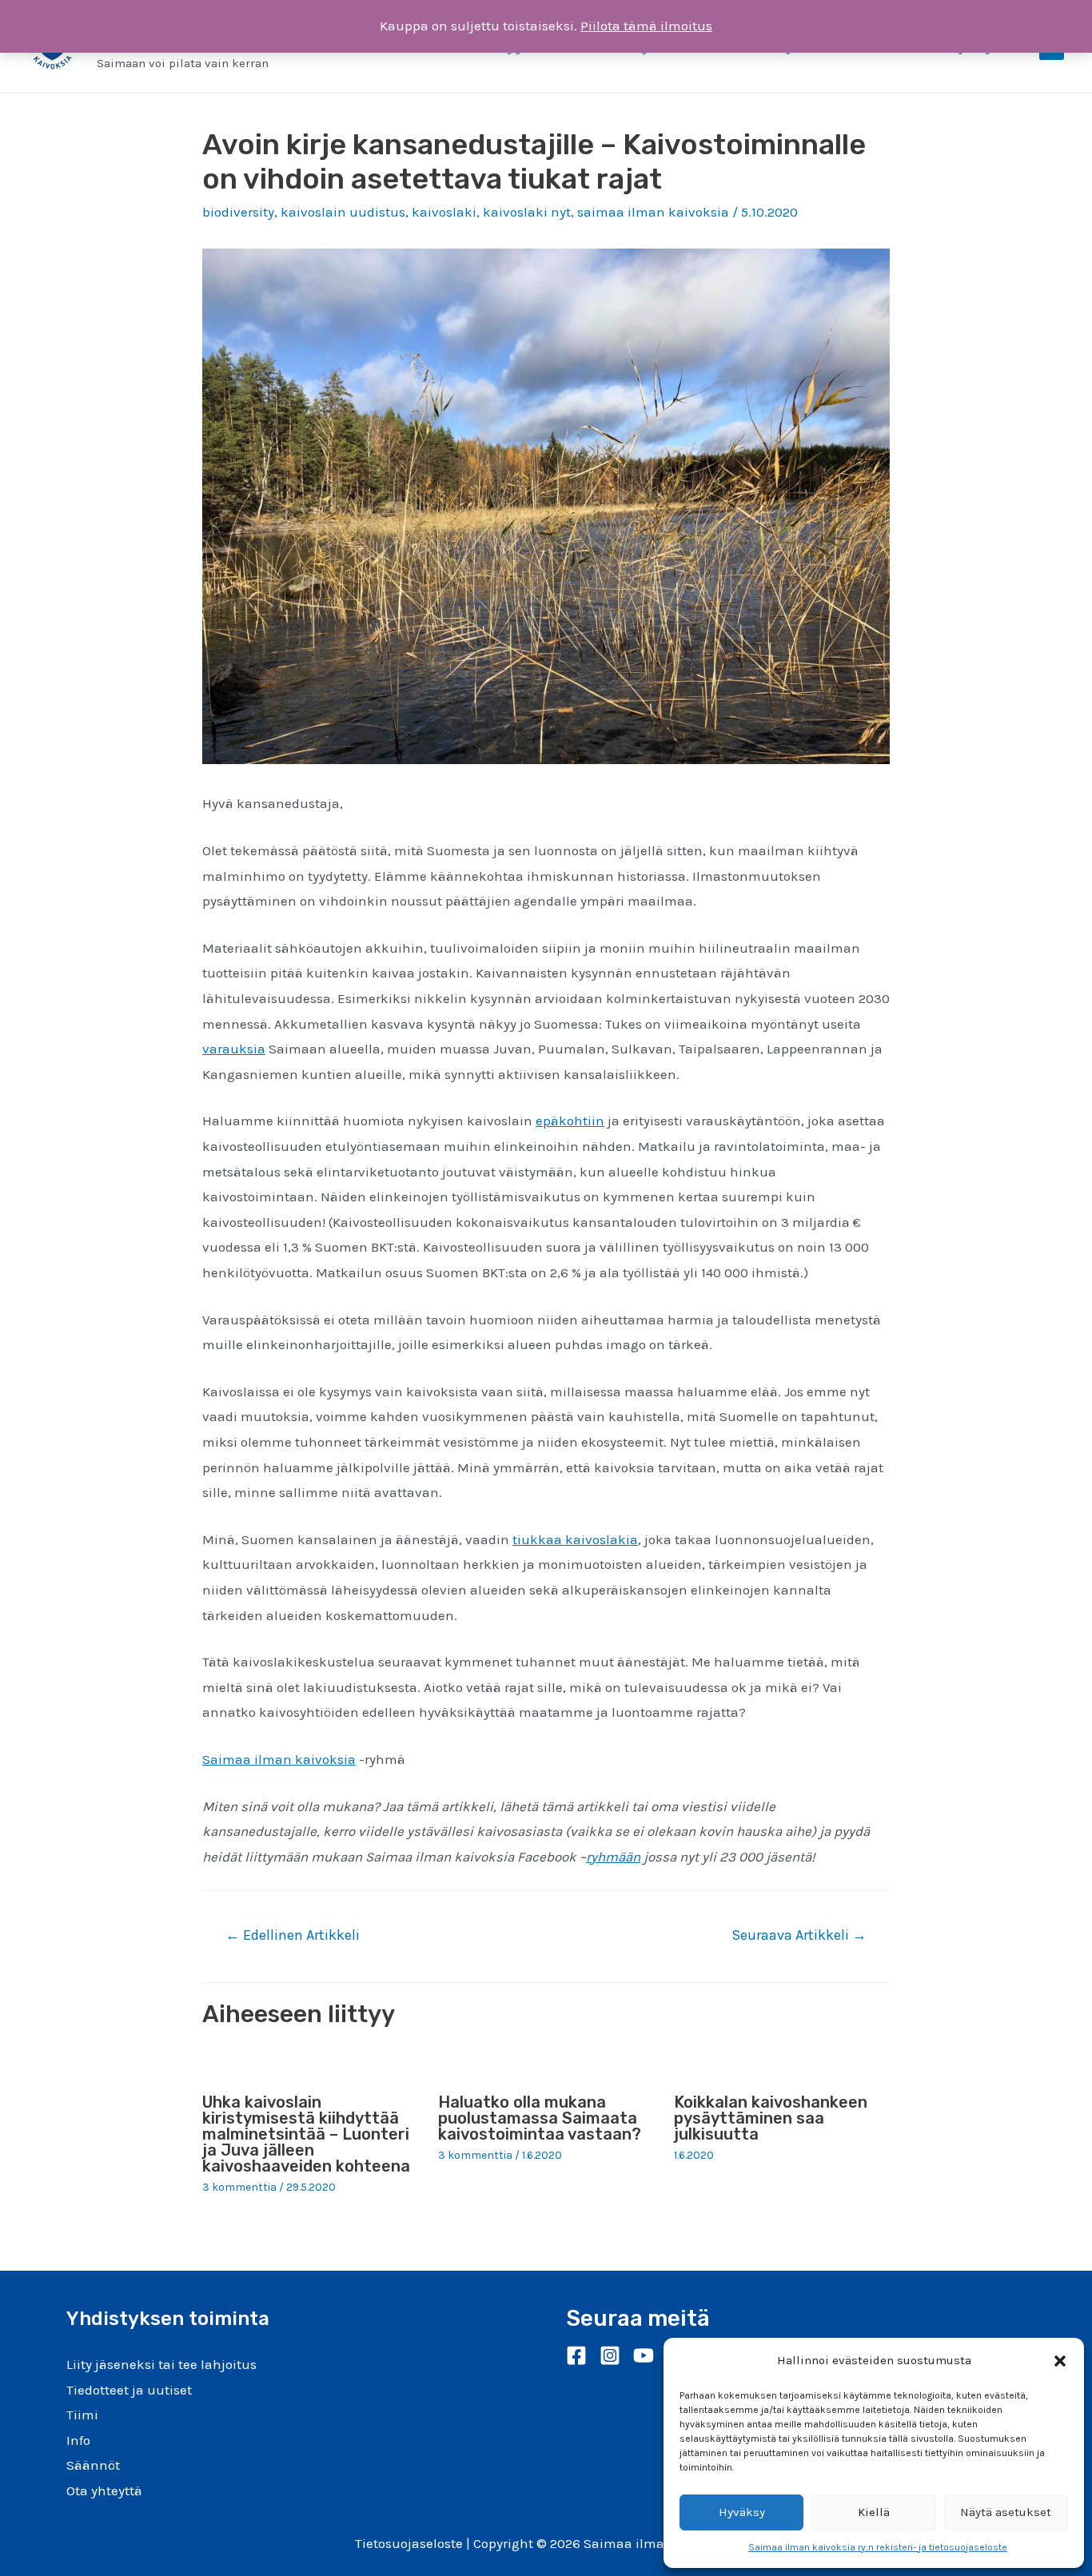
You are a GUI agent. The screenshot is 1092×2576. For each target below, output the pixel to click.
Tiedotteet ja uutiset (129, 2390)
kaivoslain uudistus (343, 212)
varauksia (234, 1049)
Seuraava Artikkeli (799, 1935)
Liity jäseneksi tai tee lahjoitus (161, 2364)
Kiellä (874, 2512)
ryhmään (613, 1857)
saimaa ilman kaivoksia (653, 212)
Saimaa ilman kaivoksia (279, 1759)
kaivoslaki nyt (527, 212)
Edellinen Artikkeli (293, 1935)
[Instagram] (610, 2355)
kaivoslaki (444, 212)
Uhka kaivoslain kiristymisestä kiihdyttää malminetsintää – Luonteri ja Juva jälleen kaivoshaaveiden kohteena (306, 2134)
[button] (1060, 2361)
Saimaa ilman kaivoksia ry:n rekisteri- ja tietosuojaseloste (878, 2547)
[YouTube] (644, 2355)
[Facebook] (576, 2355)
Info (78, 2440)
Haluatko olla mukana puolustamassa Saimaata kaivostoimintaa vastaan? (540, 2118)
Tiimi (82, 2415)
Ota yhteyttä (104, 2490)
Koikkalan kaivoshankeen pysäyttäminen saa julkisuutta (771, 2118)
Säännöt (93, 2465)
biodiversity (238, 212)
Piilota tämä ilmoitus (646, 26)
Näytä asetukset (1006, 2512)
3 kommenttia (239, 2187)
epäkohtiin (570, 1121)
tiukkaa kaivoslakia (575, 1539)
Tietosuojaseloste (409, 2543)
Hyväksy (742, 2512)
